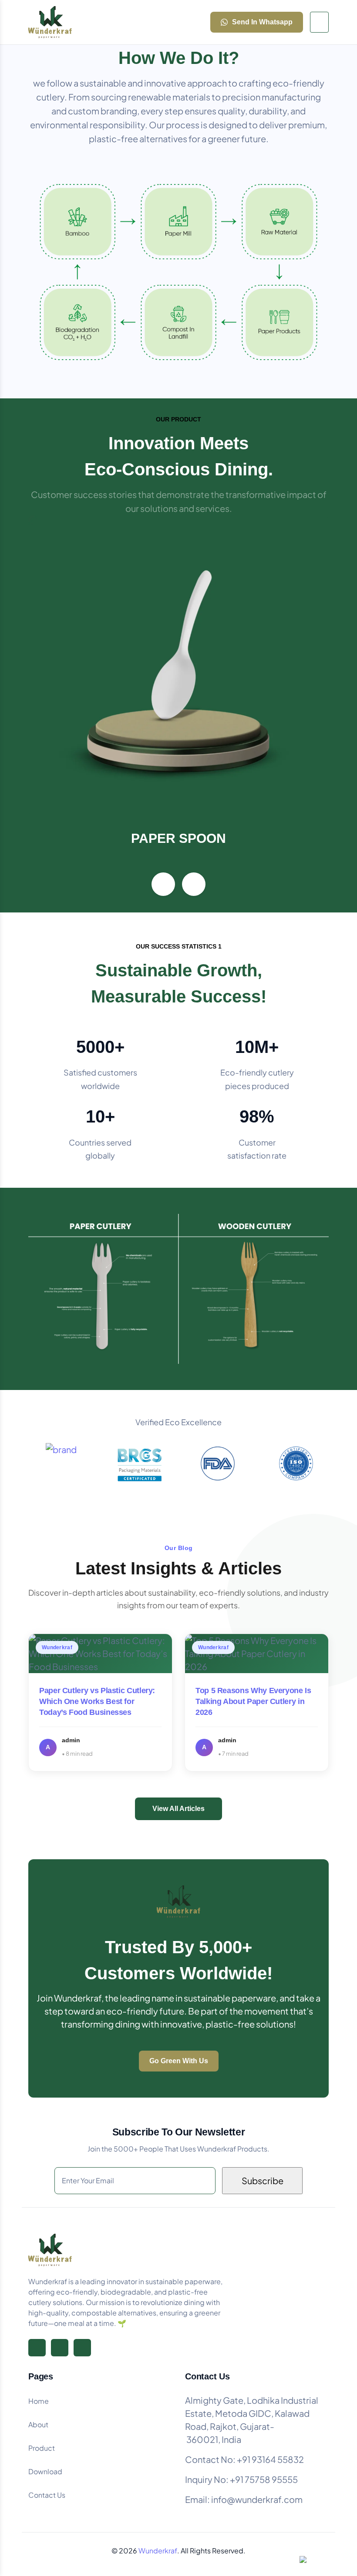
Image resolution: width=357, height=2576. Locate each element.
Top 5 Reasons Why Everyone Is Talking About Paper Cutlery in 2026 (253, 1701)
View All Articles (178, 1809)
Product (42, 2448)
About (38, 2424)
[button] (163, 884)
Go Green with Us (179, 2061)
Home (39, 2401)
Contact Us (47, 2495)
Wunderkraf (158, 2551)
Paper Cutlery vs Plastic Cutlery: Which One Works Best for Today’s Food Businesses (97, 1701)
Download (45, 2471)
